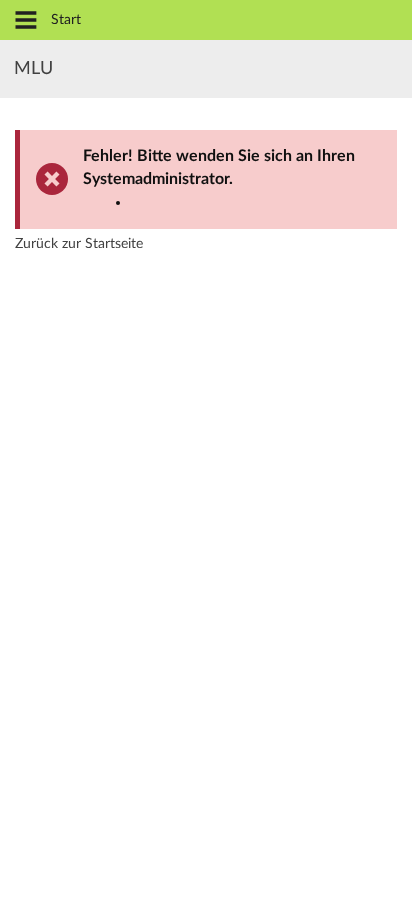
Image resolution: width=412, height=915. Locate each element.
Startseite (114, 244)
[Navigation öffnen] (26, 21)
